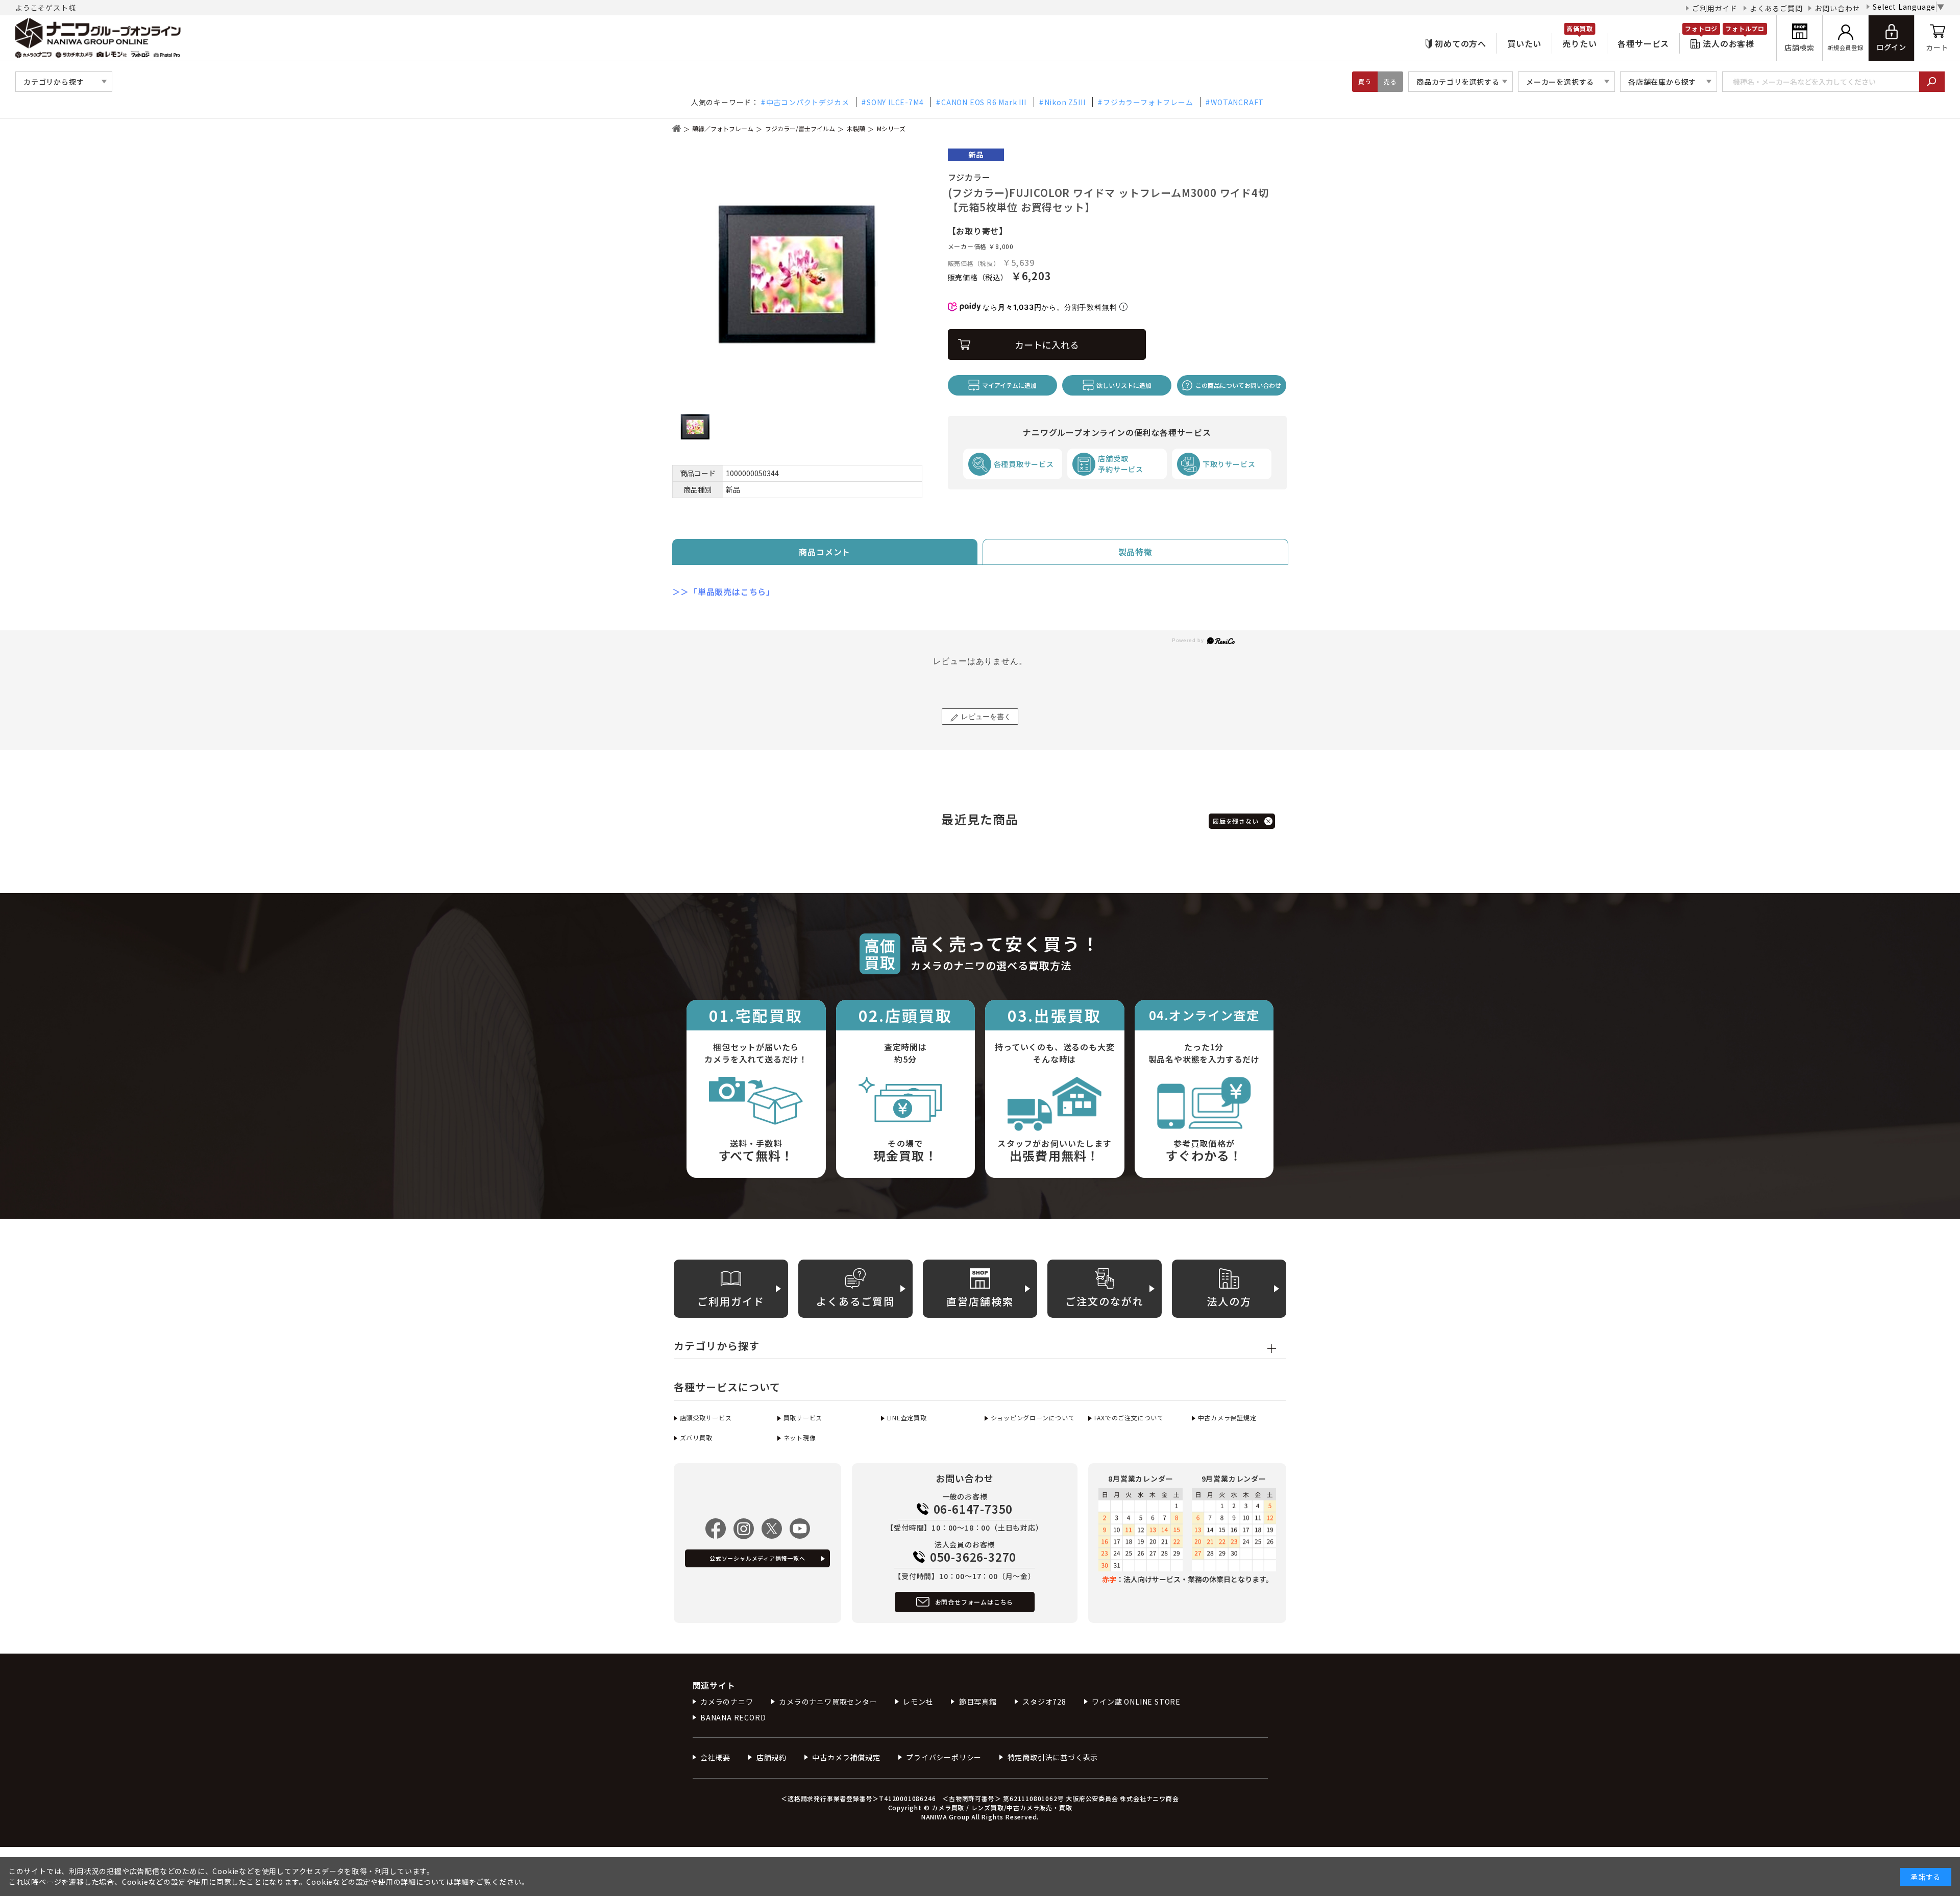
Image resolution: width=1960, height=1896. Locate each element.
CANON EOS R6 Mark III (984, 102)
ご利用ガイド (1715, 8)
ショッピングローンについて (1033, 1418)
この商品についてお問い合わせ (1238, 385)
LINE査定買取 (907, 1418)
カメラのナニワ (727, 1702)
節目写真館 (978, 1702)
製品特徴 (1135, 552)
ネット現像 (800, 1437)
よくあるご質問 (1776, 8)
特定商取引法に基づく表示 (1053, 1757)
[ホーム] (677, 128)
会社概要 (715, 1757)
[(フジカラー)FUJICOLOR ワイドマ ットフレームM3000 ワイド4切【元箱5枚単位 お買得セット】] (797, 274)
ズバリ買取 (696, 1437)
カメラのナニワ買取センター (828, 1702)
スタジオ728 (1044, 1702)
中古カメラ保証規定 (1227, 1418)
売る (1390, 81)
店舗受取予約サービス (1121, 464)
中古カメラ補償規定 (846, 1757)
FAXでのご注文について (1129, 1418)
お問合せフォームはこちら (974, 1602)
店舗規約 (771, 1757)
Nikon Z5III (1065, 102)
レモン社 (918, 1702)
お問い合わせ (1837, 8)
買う (1365, 81)
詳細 (461, 1882)
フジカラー (969, 177)
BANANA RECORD (733, 1717)
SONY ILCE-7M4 (895, 102)
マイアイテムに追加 (1009, 385)
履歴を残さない (1236, 821)
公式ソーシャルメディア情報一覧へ (757, 1558)
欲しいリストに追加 (1124, 385)
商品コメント (825, 552)
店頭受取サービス (706, 1418)
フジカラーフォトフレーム (1148, 102)
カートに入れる (1047, 344)
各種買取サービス (1024, 464)
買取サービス (803, 1418)
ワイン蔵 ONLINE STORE (1136, 1702)
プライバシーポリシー (944, 1757)
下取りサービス (1229, 464)
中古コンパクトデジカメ (808, 102)
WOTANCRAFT (1237, 102)
